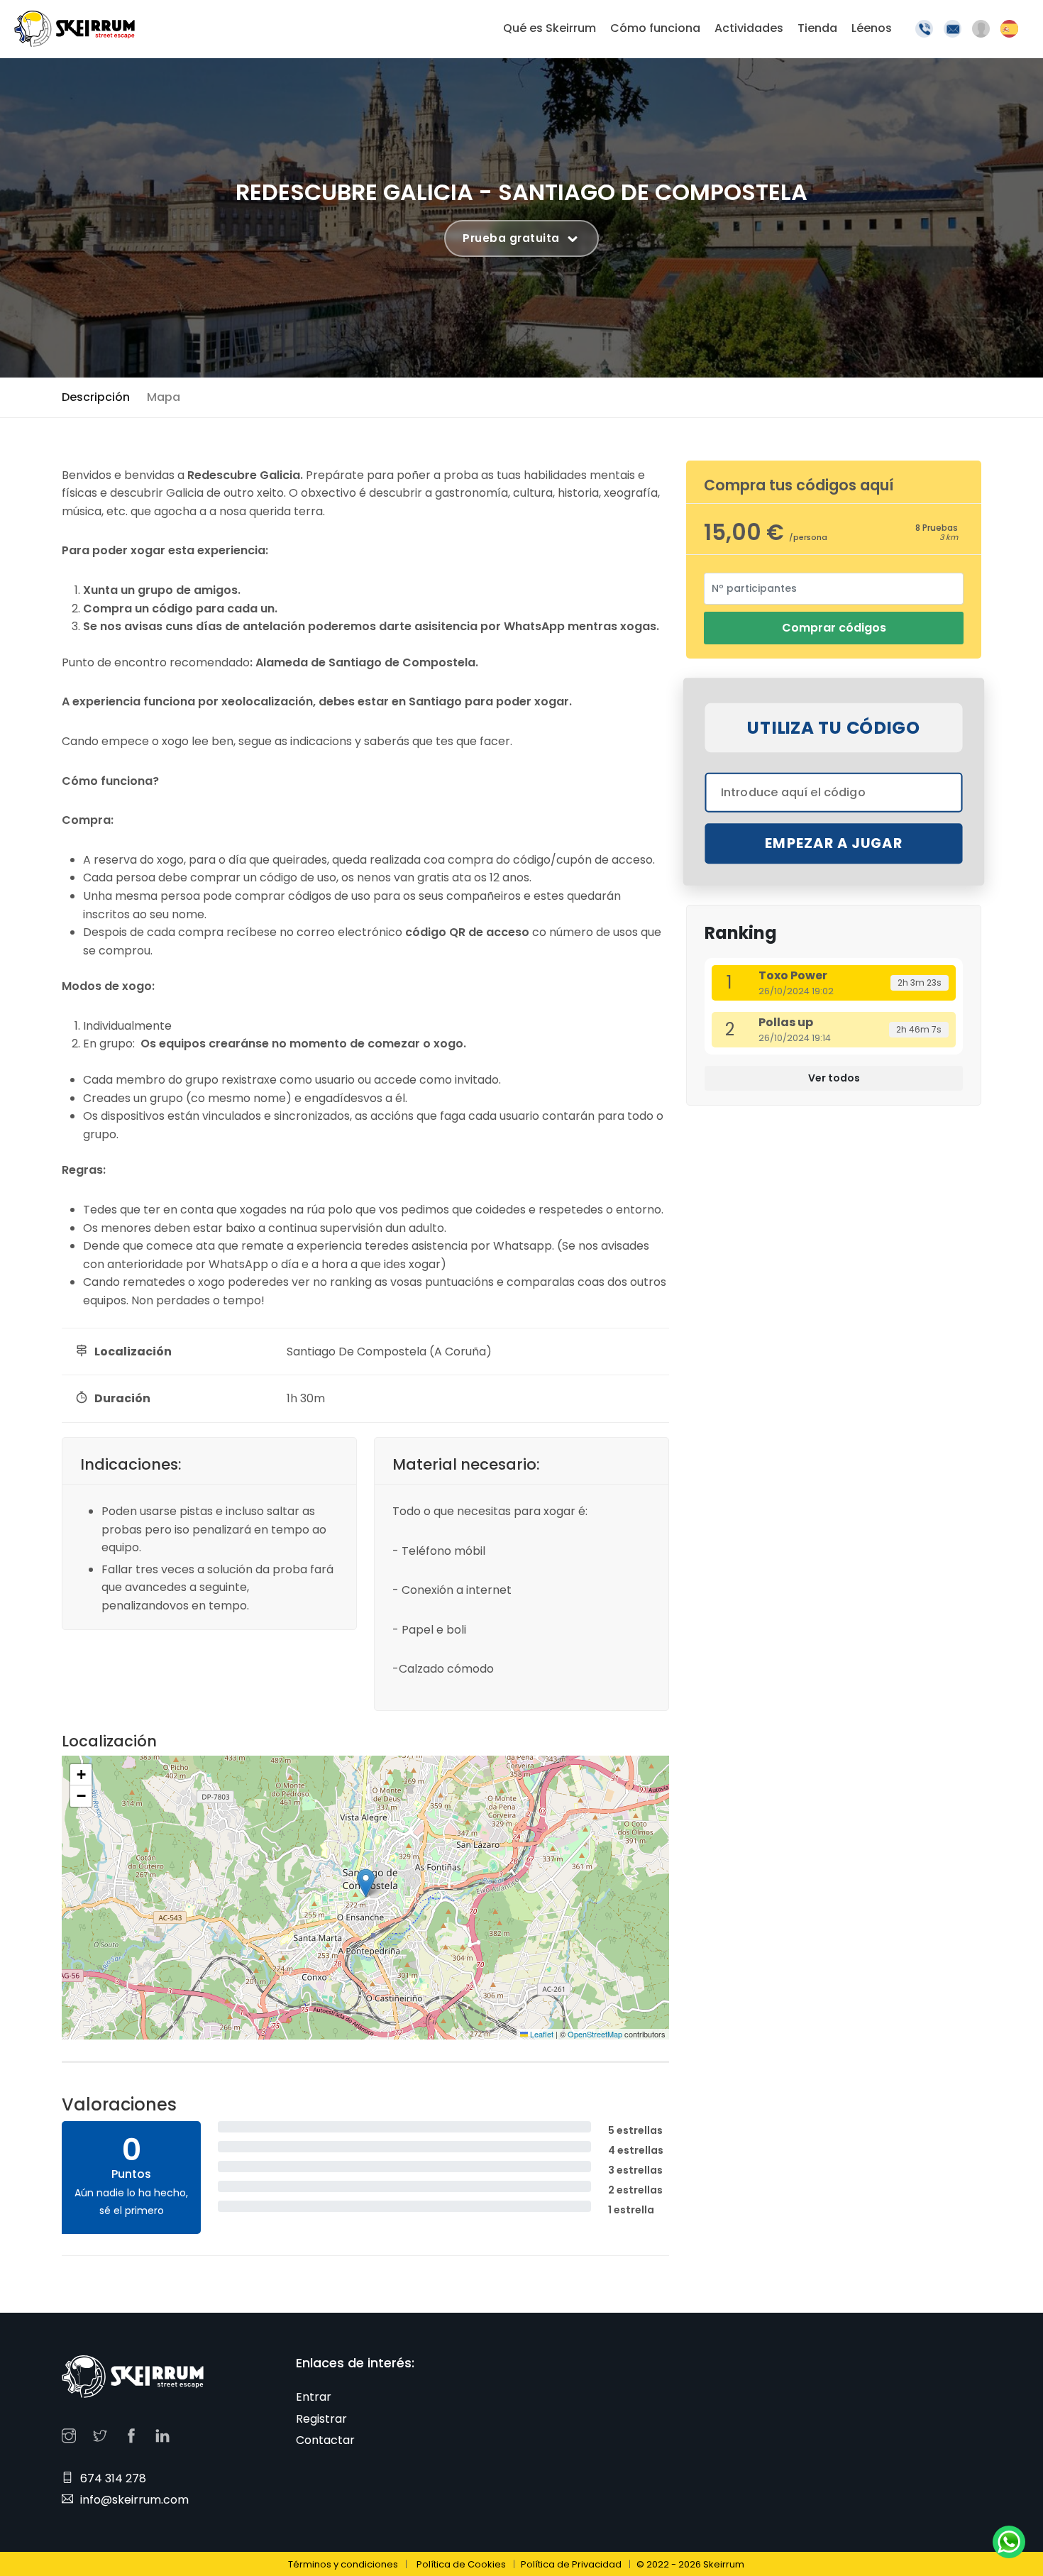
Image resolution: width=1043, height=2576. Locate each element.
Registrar (321, 2419)
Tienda (817, 28)
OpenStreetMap (595, 2034)
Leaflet (541, 2034)
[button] (366, 1883)
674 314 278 (113, 2478)
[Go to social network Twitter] (104, 2434)
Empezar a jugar (834, 844)
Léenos (872, 28)
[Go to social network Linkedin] (166, 2434)
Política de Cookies (461, 2564)
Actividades (749, 28)
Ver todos (834, 1078)
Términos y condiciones (343, 2564)
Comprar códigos (834, 628)
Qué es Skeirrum (550, 28)
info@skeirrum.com (134, 2500)
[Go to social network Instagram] (72, 2434)
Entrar (314, 2397)
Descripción (96, 397)
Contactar (325, 2440)
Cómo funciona (655, 28)
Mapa (164, 397)
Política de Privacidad (571, 2564)
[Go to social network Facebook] (135, 2434)
